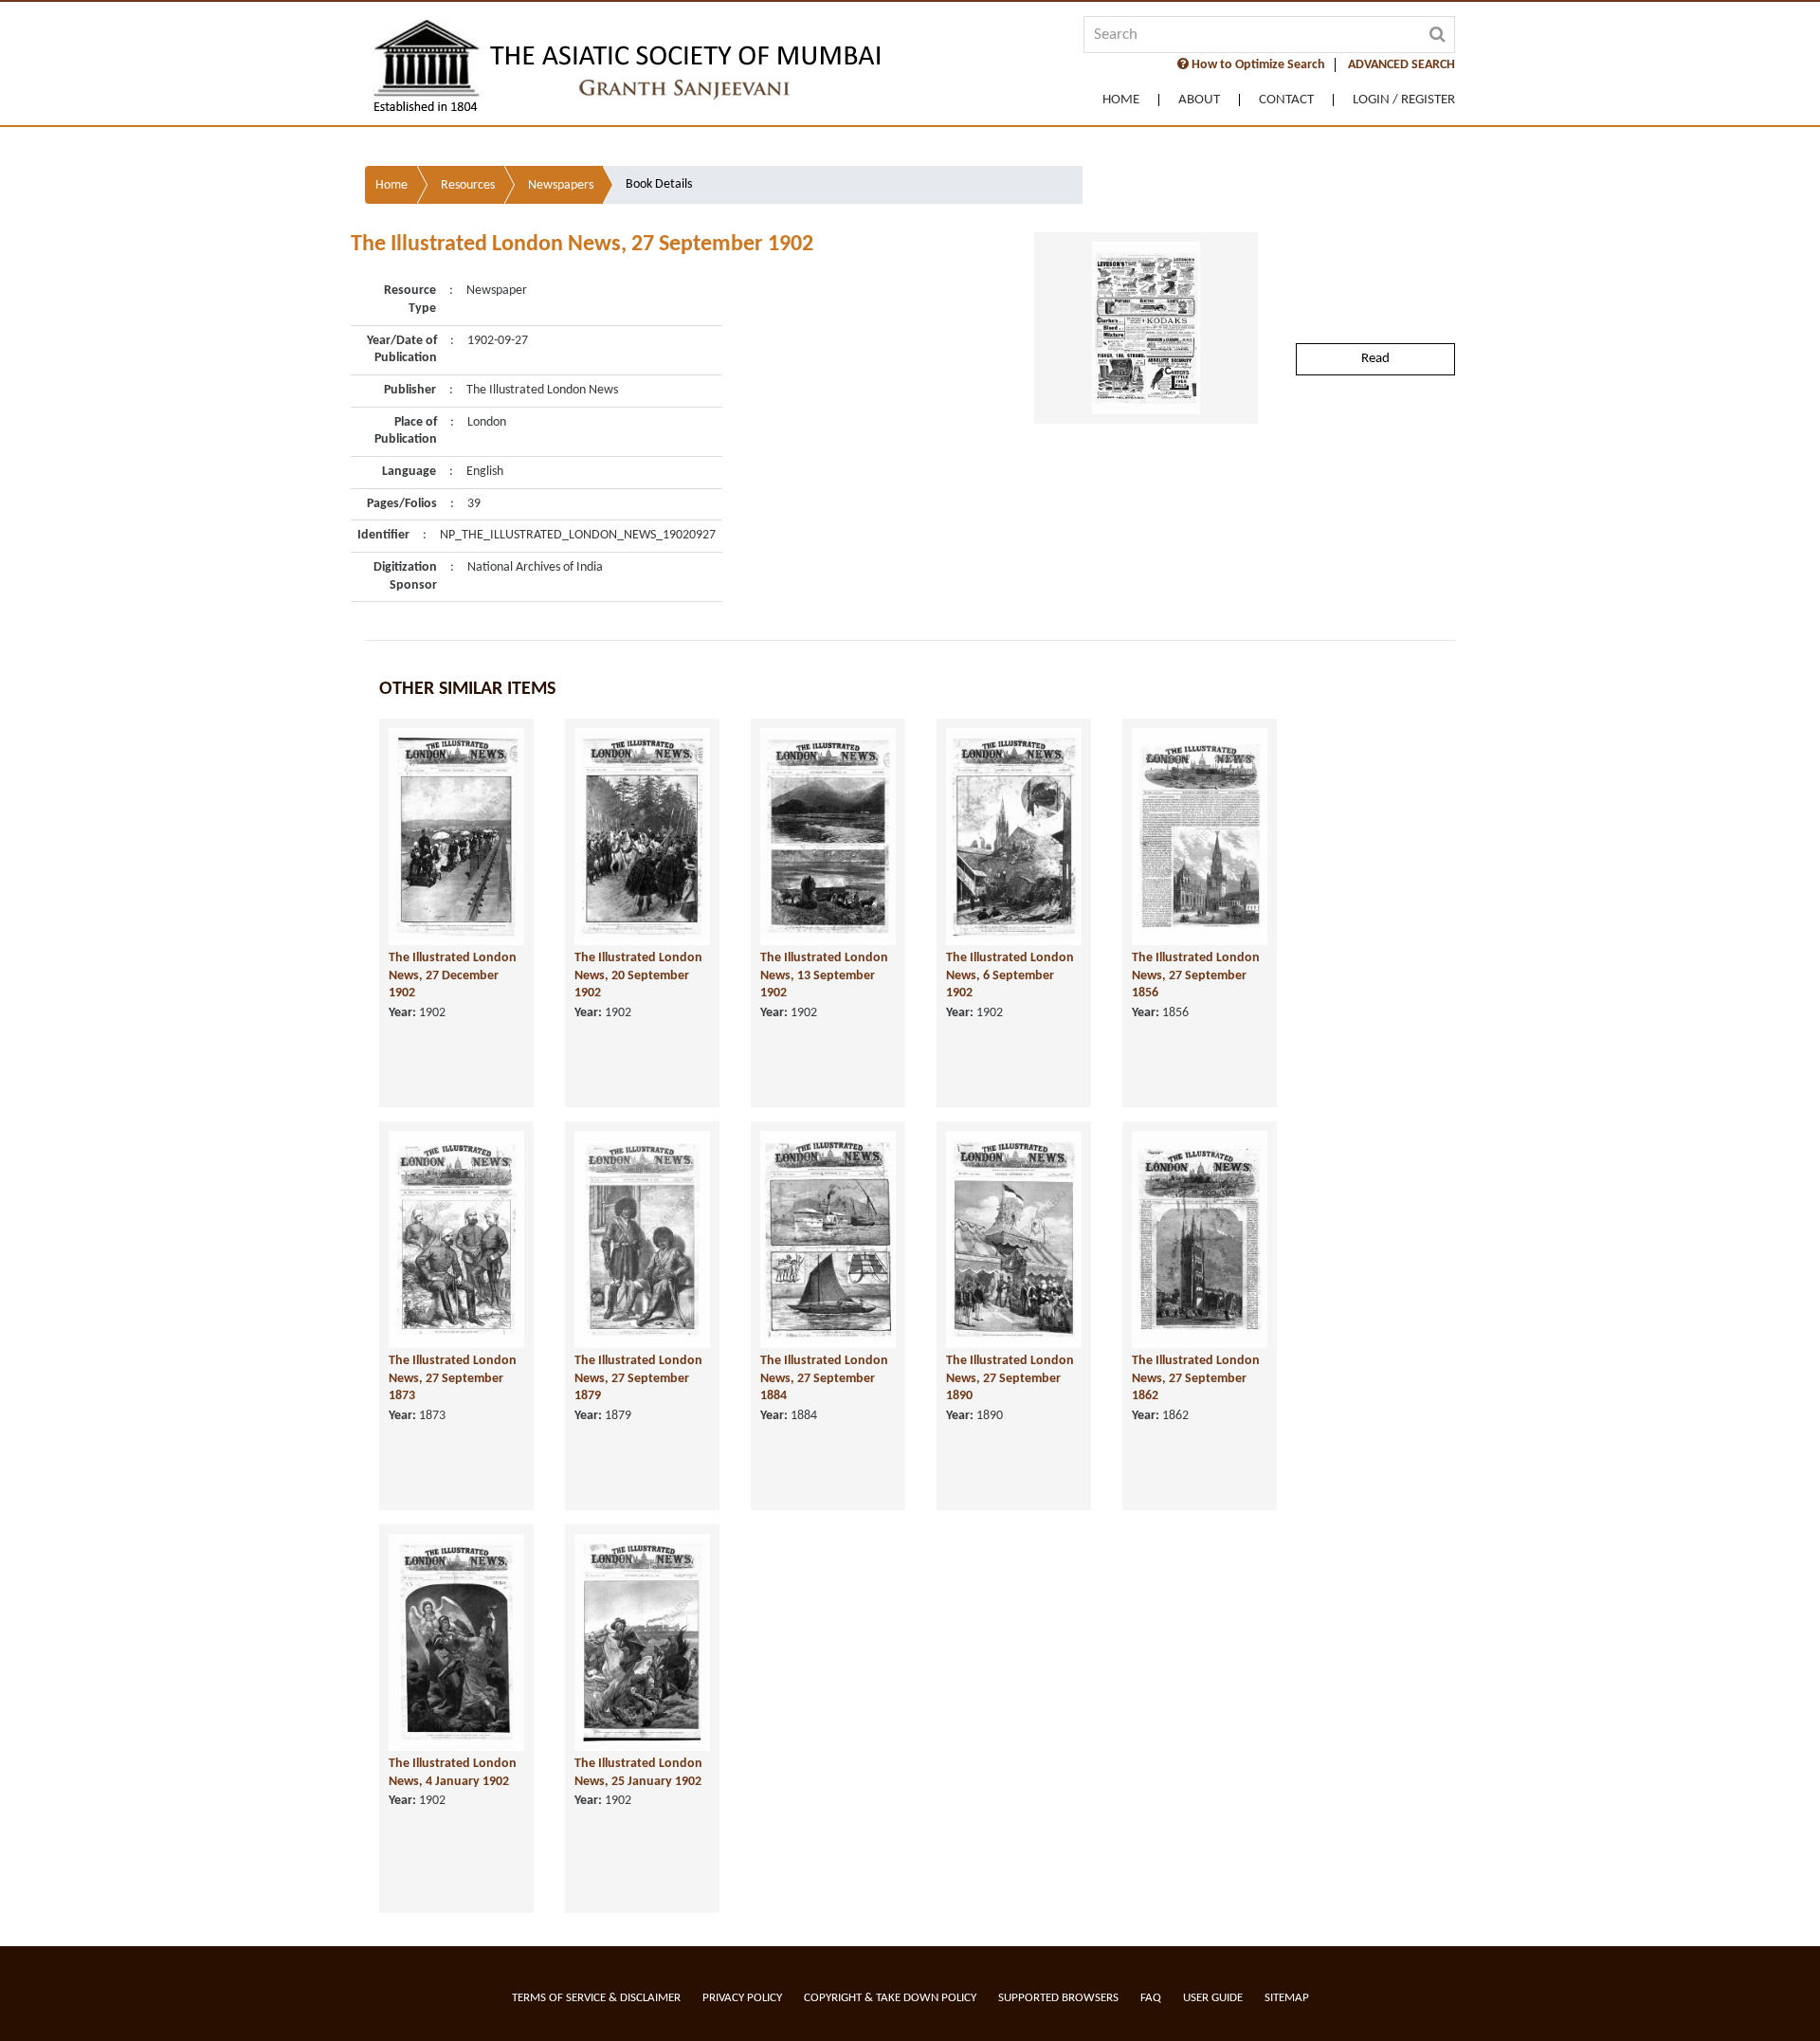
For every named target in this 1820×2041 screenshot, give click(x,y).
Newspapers (561, 185)
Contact (1286, 100)
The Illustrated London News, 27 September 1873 (453, 1378)
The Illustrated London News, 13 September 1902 (824, 975)
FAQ (1151, 1998)
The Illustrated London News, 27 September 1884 (824, 1378)
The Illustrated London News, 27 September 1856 (1196, 975)
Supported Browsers (1058, 1998)
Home (1121, 100)
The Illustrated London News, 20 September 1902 (638, 975)
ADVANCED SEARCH (1401, 65)
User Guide (1213, 1998)
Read (1375, 359)
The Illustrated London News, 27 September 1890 (1010, 1378)
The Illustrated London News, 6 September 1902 (1010, 975)
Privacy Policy (742, 1998)
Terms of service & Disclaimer (596, 1998)
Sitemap (1287, 1998)
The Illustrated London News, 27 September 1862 (1196, 1378)
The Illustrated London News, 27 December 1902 (453, 975)
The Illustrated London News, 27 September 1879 (638, 1378)
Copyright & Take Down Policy (890, 1998)
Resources (468, 185)
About (1199, 100)
